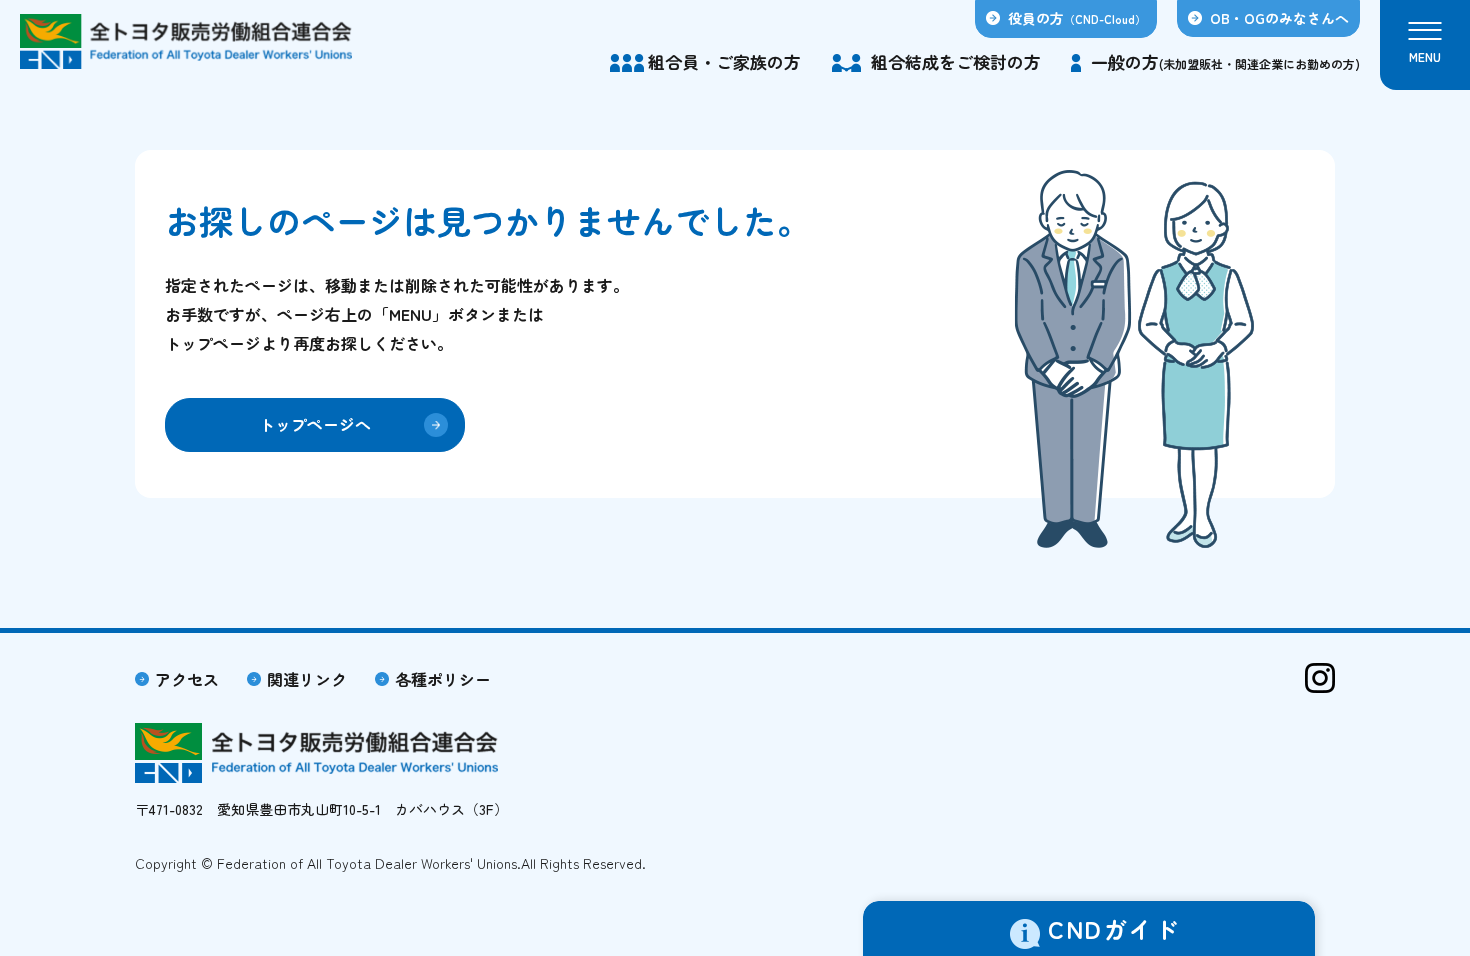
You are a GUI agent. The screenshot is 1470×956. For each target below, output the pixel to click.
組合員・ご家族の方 (724, 61)
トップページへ (315, 424)
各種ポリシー (443, 679)
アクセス (187, 679)
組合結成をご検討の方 (956, 61)
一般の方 (1225, 61)
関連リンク (307, 679)
